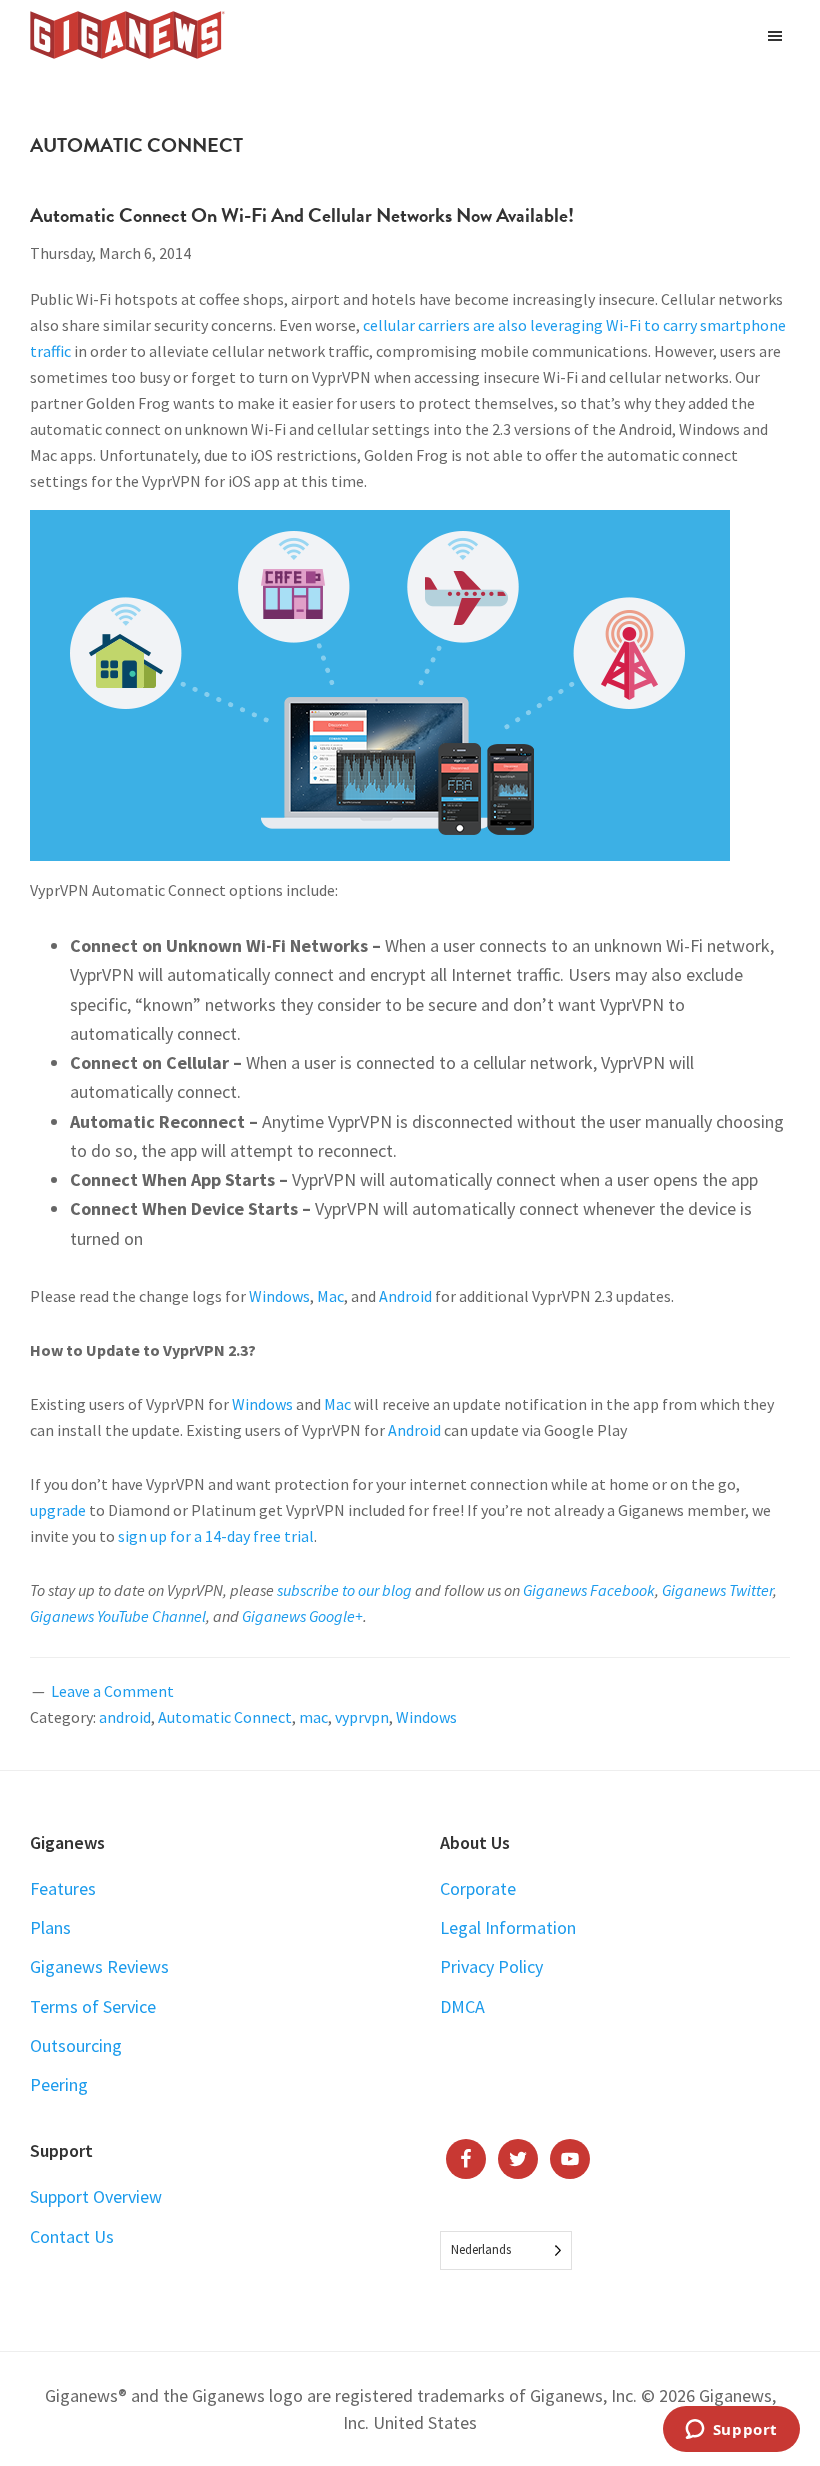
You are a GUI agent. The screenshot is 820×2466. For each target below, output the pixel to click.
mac (313, 1717)
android (125, 1717)
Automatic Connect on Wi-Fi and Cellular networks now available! (302, 215)
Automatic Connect (225, 1717)
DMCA (462, 2006)
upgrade (58, 1510)
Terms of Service (93, 2006)
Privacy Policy (491, 1966)
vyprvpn (362, 1717)
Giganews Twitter (717, 1590)
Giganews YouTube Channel (118, 1616)
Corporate (478, 1888)
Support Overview (96, 2196)
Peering (59, 2084)
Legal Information (508, 1927)
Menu (777, 35)
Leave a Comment (112, 1691)
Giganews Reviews (99, 1966)
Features (63, 1888)
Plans (50, 1927)
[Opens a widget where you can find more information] (731, 2431)
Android (405, 1296)
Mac (330, 1296)
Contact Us (72, 2236)
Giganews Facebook (589, 1590)
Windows (279, 1296)
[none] (506, 2250)
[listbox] (506, 2250)
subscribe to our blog (344, 1590)
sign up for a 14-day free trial (216, 1536)
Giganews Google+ (302, 1616)
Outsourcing (76, 2045)
